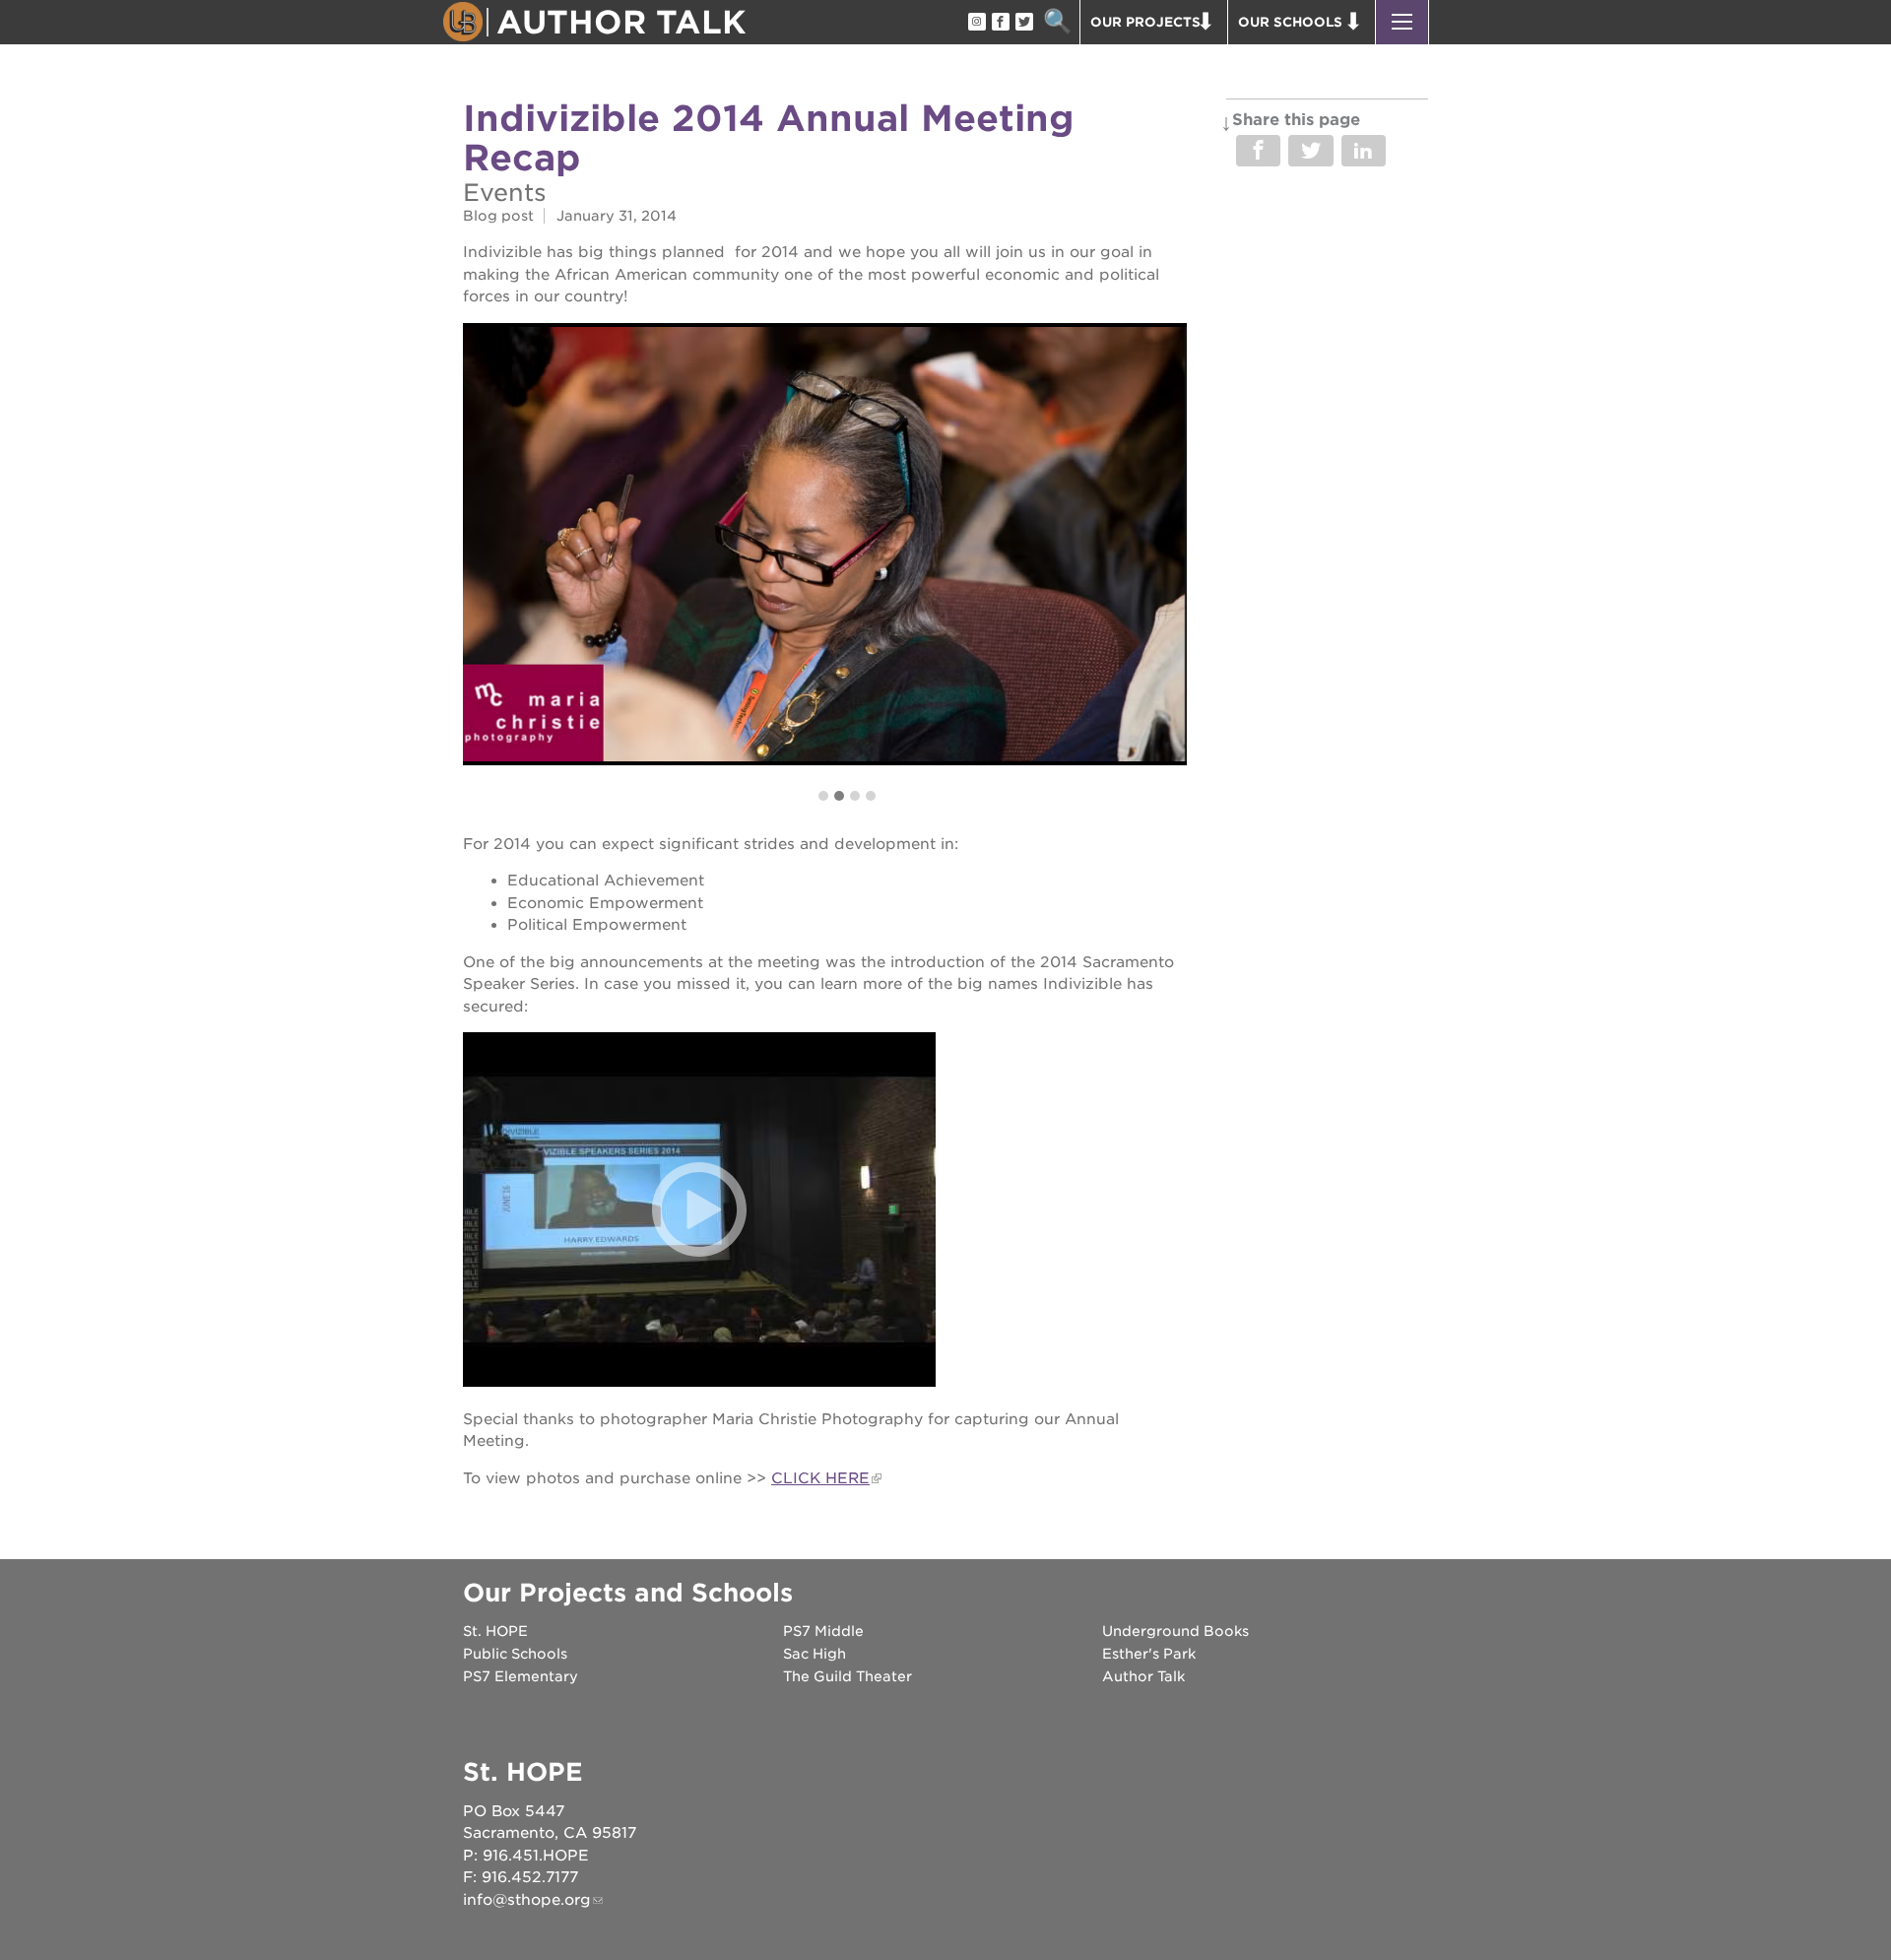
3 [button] (855, 796)
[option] (825, 544)
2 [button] (839, 796)
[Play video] (699, 1209)
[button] (1402, 22)
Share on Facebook (1258, 151)
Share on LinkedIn (1364, 151)
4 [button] (871, 796)
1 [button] (823, 796)
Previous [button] (479, 563)
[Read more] (825, 544)
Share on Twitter (1310, 151)
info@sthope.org (527, 1900)
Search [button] (1057, 22)
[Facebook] (1000, 23)
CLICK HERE (820, 1478)
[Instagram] (976, 23)
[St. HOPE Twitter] (1023, 23)
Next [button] (1171, 563)
